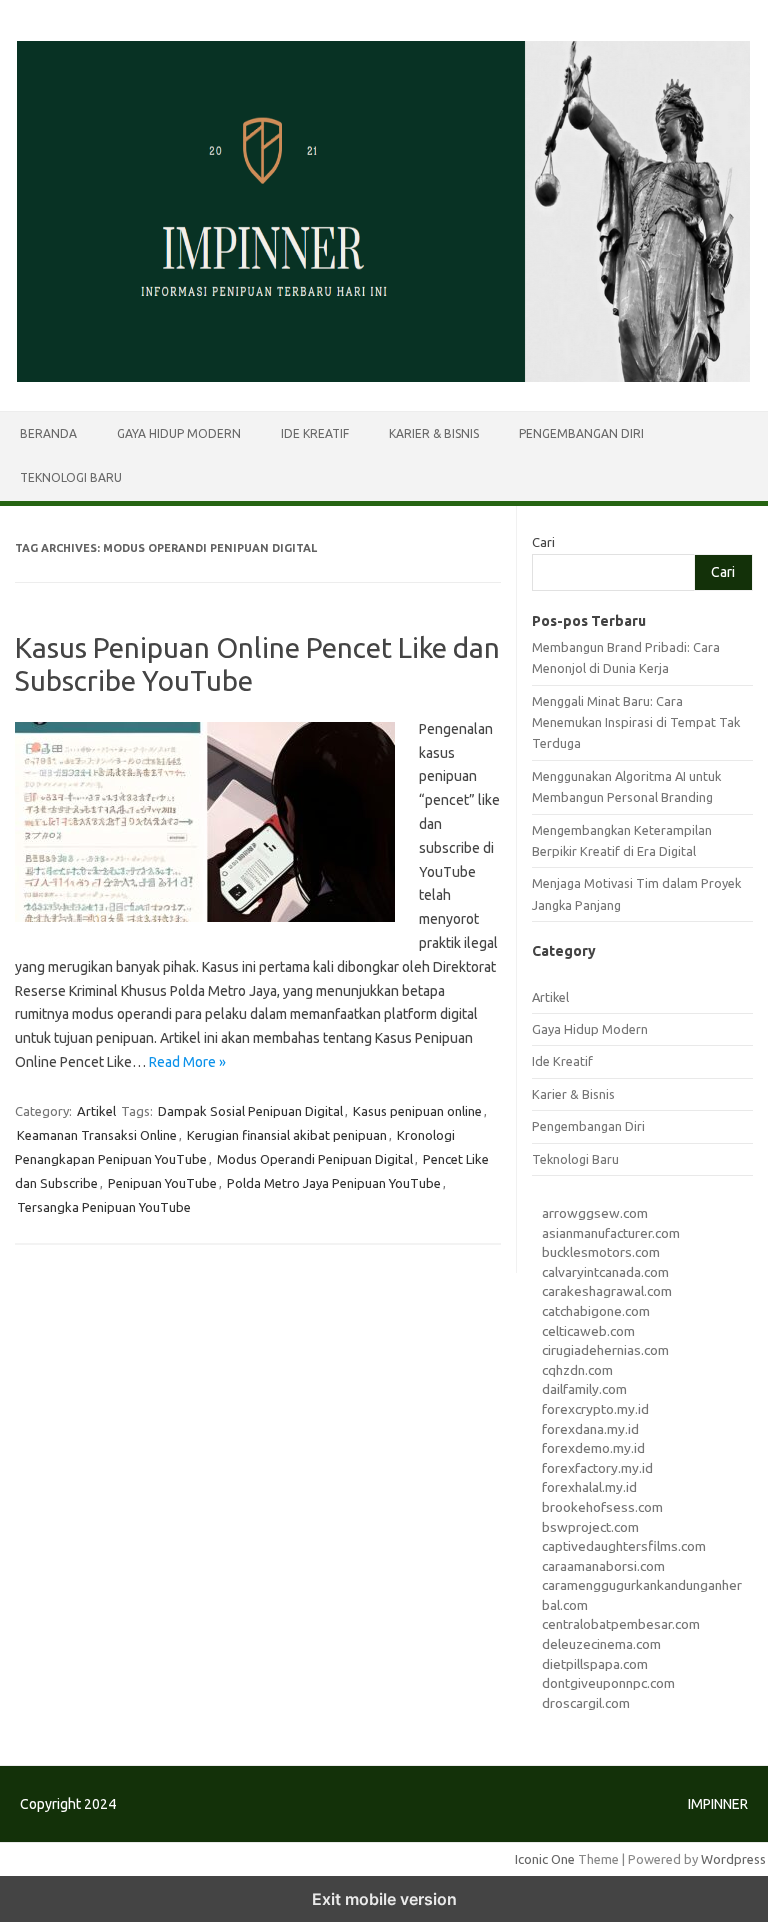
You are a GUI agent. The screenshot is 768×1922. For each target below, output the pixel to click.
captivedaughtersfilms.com (624, 1546)
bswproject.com (590, 1527)
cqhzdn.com (577, 1370)
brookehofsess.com (602, 1507)
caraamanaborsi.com (603, 1566)
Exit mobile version (384, 1899)
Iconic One (545, 1859)
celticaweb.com (588, 1331)
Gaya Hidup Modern (179, 433)
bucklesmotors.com (601, 1252)
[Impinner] (384, 377)
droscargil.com (586, 1703)
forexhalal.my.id (589, 1487)
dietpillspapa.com (595, 1664)
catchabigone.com (596, 1311)
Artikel (96, 1111)
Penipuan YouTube (162, 1183)
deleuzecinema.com (601, 1644)
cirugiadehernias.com (605, 1350)
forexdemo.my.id (593, 1448)
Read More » (187, 1062)
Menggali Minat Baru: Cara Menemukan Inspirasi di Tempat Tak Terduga (636, 722)
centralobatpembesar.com (621, 1624)
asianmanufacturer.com (611, 1233)
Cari (543, 542)
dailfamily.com (584, 1389)
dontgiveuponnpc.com (608, 1683)
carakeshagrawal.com (607, 1291)
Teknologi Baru (71, 477)
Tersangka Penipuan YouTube (104, 1207)
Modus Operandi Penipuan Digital (315, 1159)
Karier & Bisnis (434, 433)
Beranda (48, 433)
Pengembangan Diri (581, 433)
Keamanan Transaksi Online (97, 1135)
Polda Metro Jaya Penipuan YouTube (334, 1183)
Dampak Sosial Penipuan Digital (250, 1111)
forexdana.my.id (590, 1429)
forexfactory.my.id (597, 1468)
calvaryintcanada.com (605, 1272)
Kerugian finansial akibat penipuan (287, 1135)
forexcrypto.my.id (595, 1409)
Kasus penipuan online (417, 1111)
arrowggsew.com (595, 1213)
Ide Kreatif (315, 433)
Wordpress (733, 1859)
